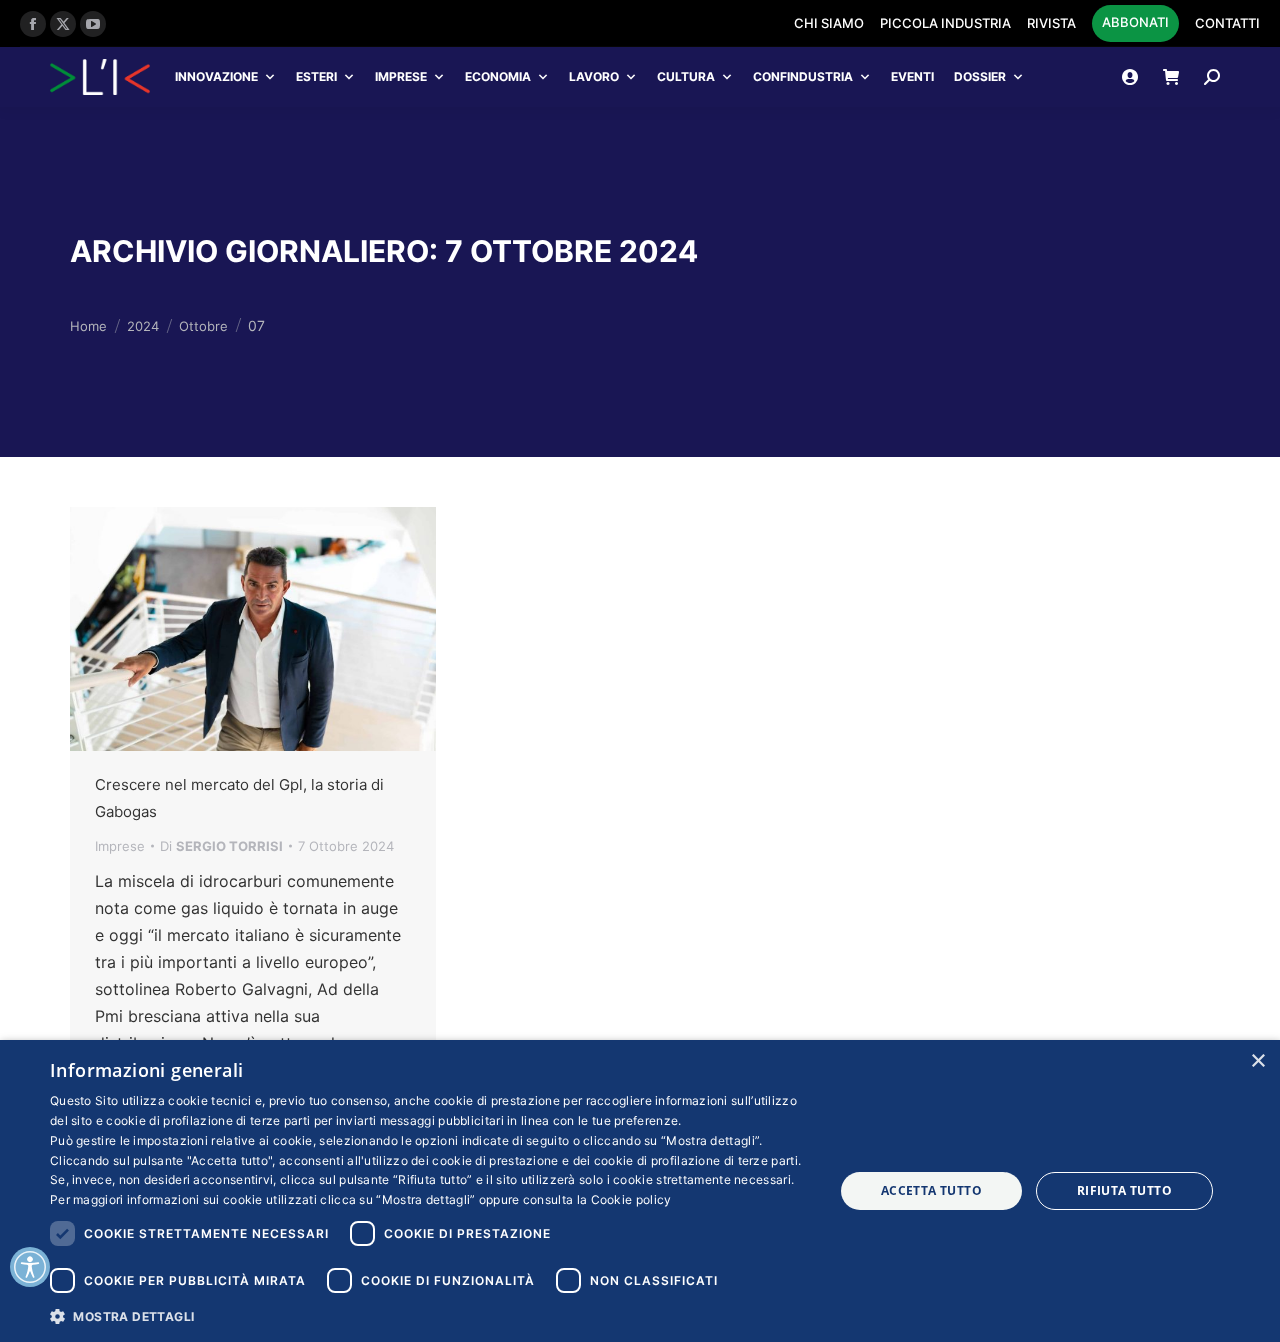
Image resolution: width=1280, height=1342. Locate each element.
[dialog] (640, 1191)
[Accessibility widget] (30, 1267)
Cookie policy (631, 1199)
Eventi (912, 76)
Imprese (401, 76)
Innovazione (216, 76)
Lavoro (594, 76)
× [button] (1257, 1061)
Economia (498, 76)
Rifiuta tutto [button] (1124, 1190)
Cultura (686, 76)
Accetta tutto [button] (931, 1190)
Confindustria (803, 76)
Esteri (316, 76)
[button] (430, 1315)
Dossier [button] (980, 76)
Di (221, 846)
